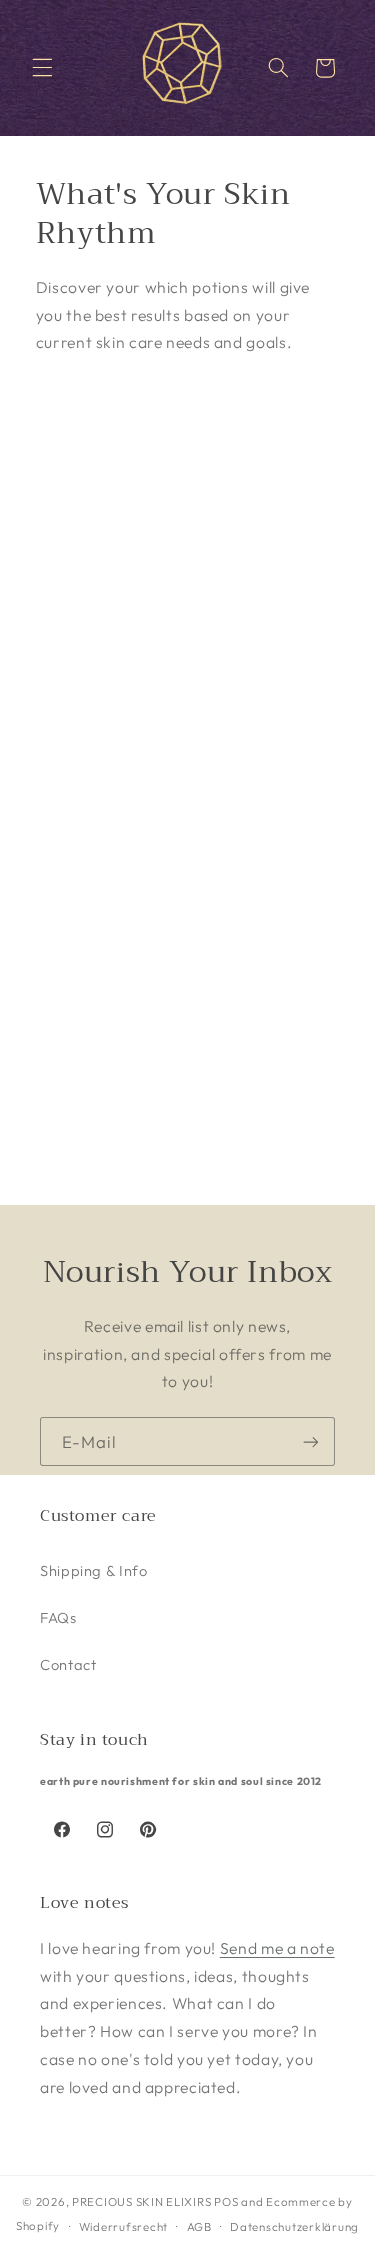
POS (226, 2201)
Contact (68, 1664)
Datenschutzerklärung (294, 2226)
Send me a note (277, 1948)
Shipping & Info (93, 1570)
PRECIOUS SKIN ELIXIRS (141, 2201)
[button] (42, 68)
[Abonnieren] (311, 1441)
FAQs (58, 1617)
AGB (199, 2226)
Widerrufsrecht (123, 2226)
